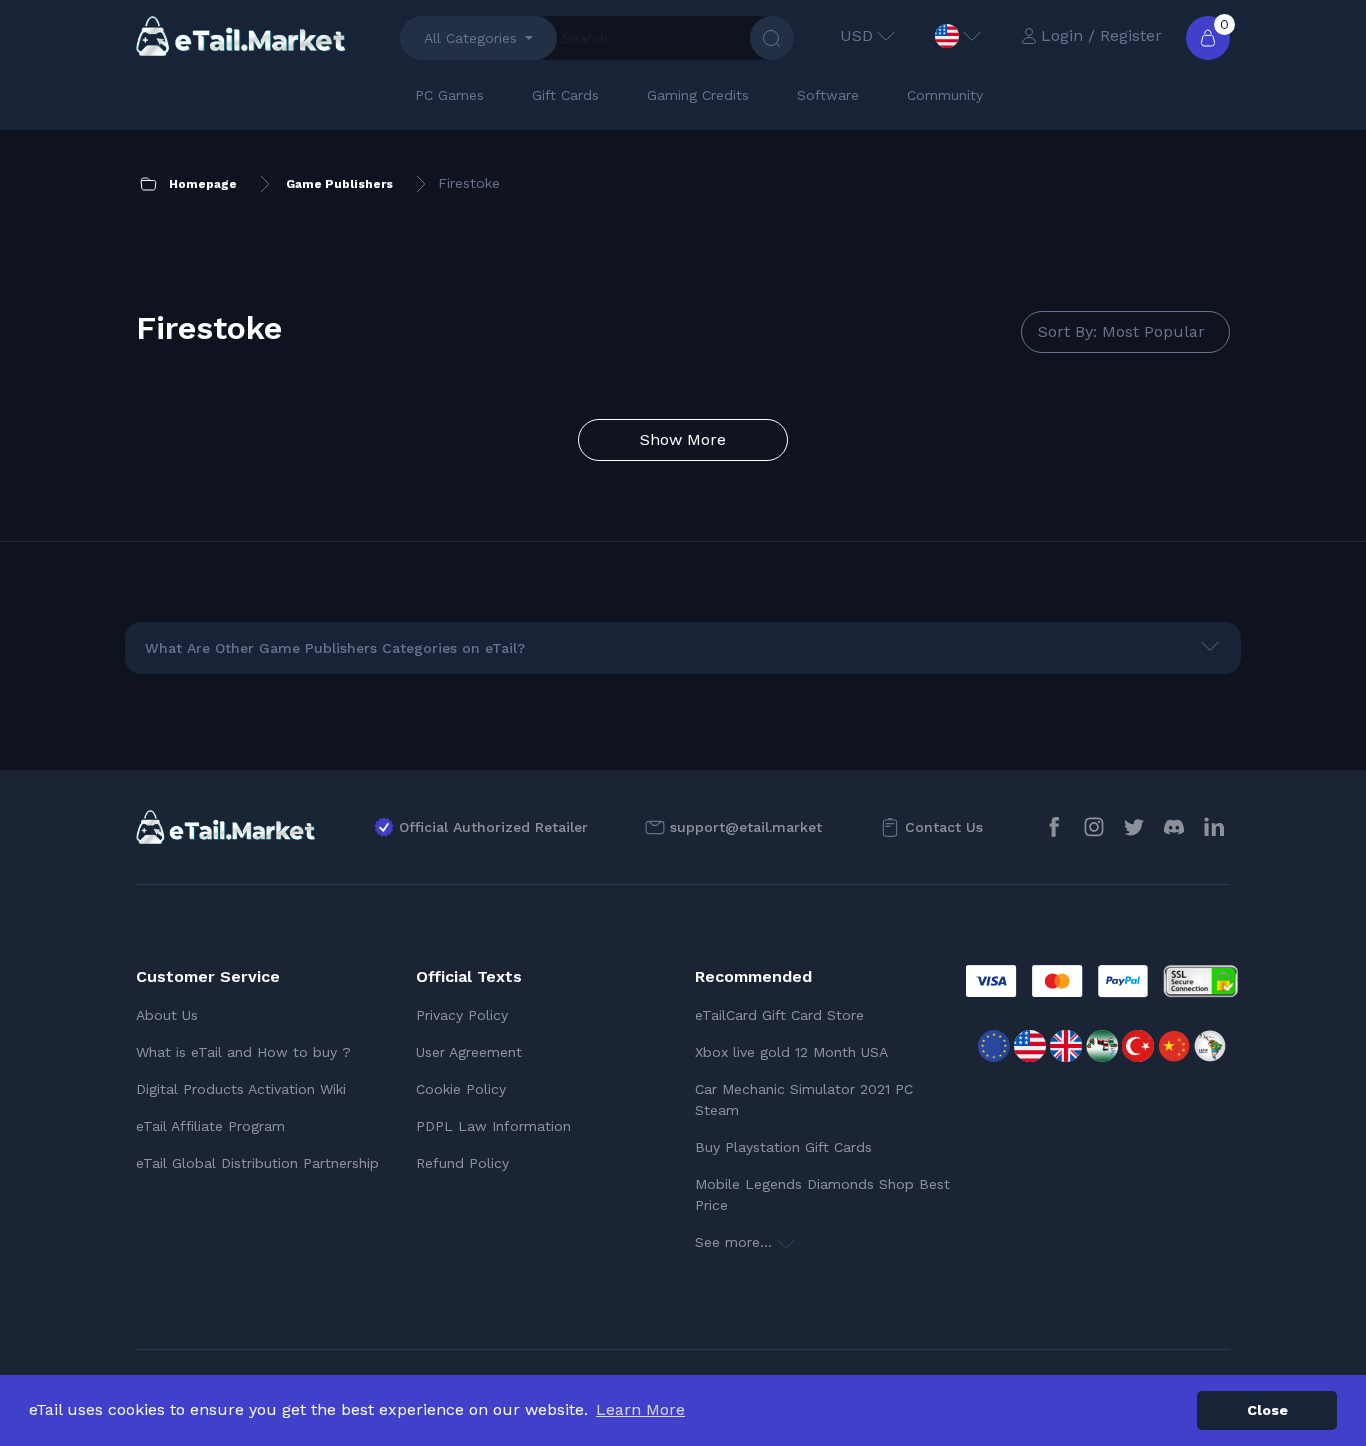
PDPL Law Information (493, 1126)
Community (945, 95)
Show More (683, 439)
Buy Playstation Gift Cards (783, 1147)
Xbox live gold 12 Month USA (791, 1052)
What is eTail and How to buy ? (243, 1052)
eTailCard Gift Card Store (779, 1015)
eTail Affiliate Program (210, 1126)
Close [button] (1267, 1410)
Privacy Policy (462, 1015)
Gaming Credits (698, 95)
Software (828, 95)
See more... (736, 1242)
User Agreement (469, 1052)
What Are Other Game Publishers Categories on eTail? (335, 648)
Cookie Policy (461, 1089)
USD (856, 35)
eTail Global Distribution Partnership (257, 1163)
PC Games (449, 95)
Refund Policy (462, 1163)
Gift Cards (565, 95)
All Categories (470, 38)
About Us (167, 1015)
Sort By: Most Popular (1121, 331)
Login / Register (1101, 35)
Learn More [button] (640, 1409)
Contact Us (944, 827)
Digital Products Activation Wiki (241, 1089)
